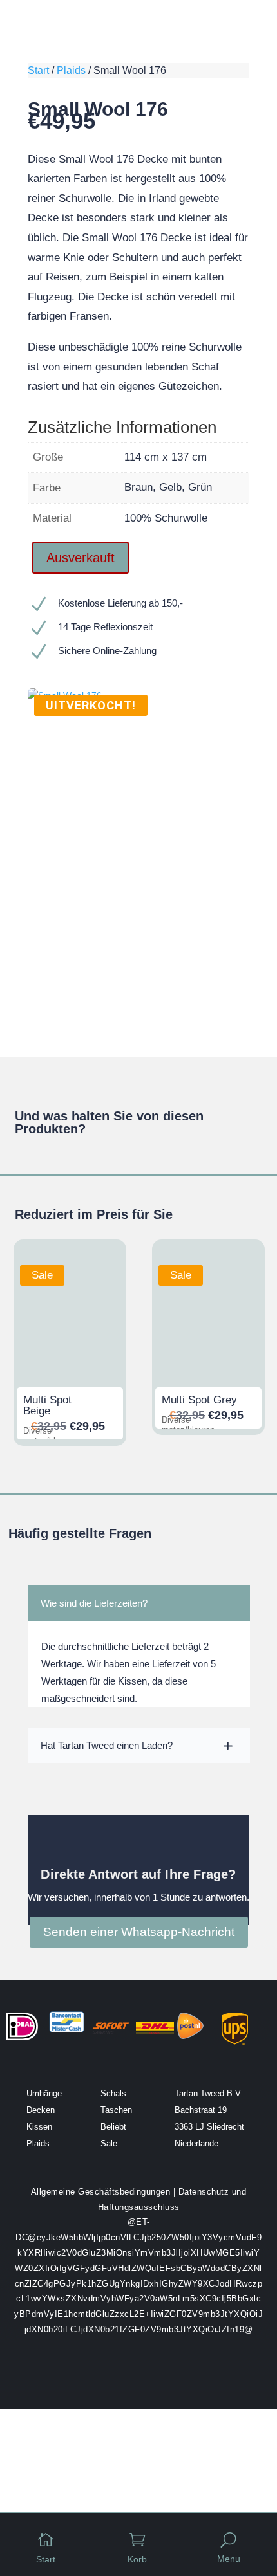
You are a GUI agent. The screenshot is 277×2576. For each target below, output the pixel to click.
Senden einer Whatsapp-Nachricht (139, 1932)
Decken (41, 2110)
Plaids (71, 70)
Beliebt (113, 2127)
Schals (113, 2093)
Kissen (39, 2127)
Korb (137, 2559)
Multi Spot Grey (199, 1400)
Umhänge (44, 2093)
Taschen (116, 2110)
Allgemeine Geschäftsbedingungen (101, 2192)
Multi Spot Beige (47, 1405)
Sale (109, 2143)
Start (38, 70)
